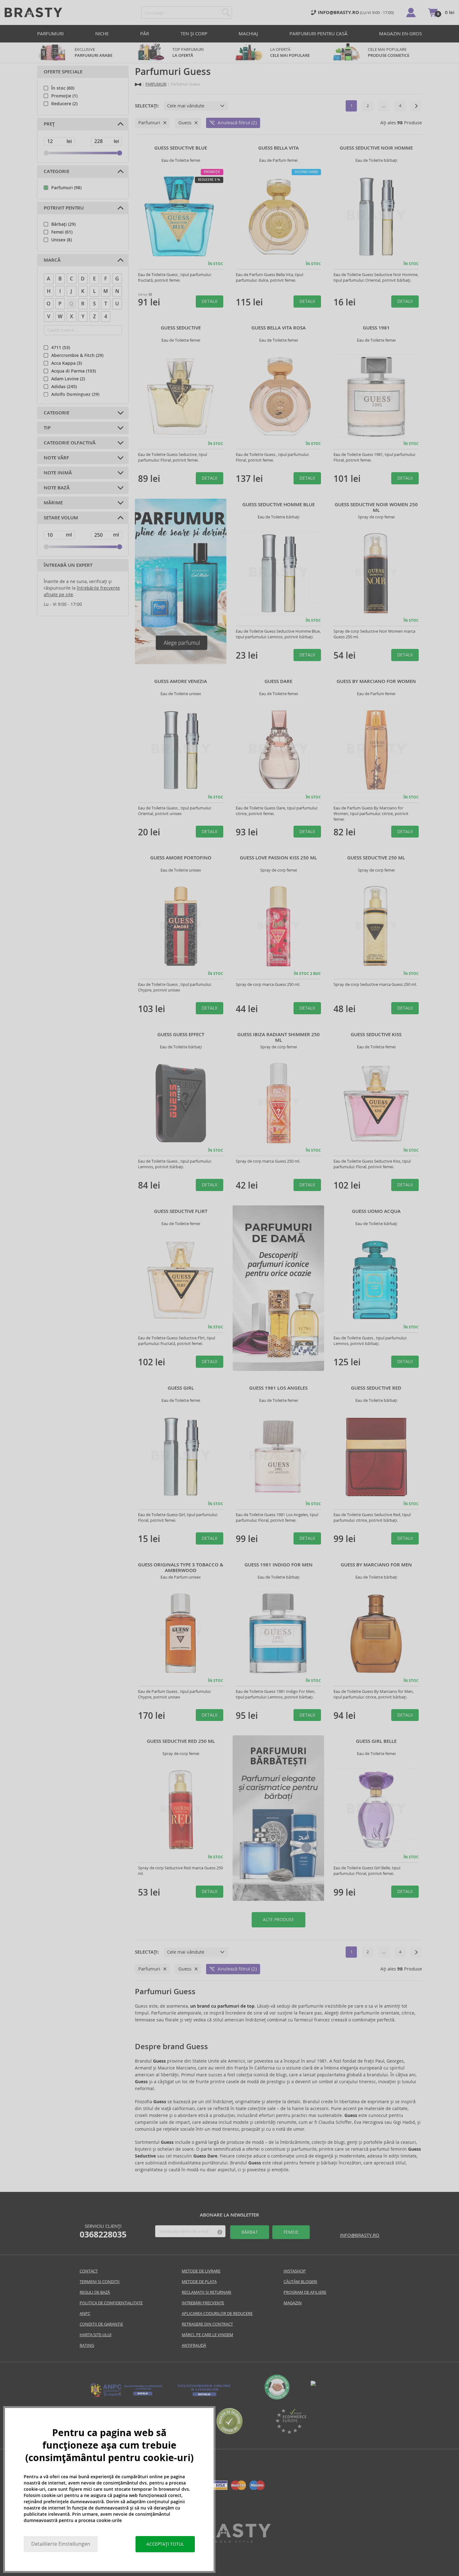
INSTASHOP (295, 2271)
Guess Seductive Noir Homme (376, 148)
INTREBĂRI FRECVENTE (203, 2303)
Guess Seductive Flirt (181, 1211)
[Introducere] (138, 84)
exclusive (94, 52)
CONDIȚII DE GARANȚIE (101, 2324)
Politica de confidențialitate (111, 2303)
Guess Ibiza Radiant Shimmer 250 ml (279, 1037)
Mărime (53, 503)
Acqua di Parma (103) (74, 371)
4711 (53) (61, 348)
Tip (47, 428)
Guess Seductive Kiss (376, 1035)
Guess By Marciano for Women (376, 681)
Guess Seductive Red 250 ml (181, 1741)
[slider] (46, 153)
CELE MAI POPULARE (389, 52)
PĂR (145, 34)
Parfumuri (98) (66, 188)
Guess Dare (278, 681)
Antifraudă (194, 2345)
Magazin (293, 2303)
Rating (87, 2345)
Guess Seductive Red (376, 1388)
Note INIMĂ (58, 473)
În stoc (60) (63, 88)
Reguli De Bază (95, 2292)
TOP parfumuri (188, 52)
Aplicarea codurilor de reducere (217, 2314)
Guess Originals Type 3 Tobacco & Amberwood (181, 1568)
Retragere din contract (207, 2324)
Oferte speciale (63, 72)
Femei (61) (62, 232)
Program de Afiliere (305, 2292)
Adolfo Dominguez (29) (75, 394)
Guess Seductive (181, 328)
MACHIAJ (248, 34)
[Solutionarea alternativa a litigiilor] (126, 2396)
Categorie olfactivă (70, 443)
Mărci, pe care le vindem (207, 2335)
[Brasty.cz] (230, 2541)
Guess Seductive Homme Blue (279, 505)
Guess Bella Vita (279, 148)
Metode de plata (199, 2282)
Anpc (85, 2314)
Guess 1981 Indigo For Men (279, 1565)
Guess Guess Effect (181, 1035)
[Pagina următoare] (416, 106)
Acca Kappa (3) (67, 363)
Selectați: (147, 106)
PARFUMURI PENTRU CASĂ (318, 34)
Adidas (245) (64, 387)
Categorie (57, 171)
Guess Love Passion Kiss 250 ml (278, 858)
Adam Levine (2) (68, 379)
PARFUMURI (50, 34)
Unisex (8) (62, 240)
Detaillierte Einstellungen (61, 2544)
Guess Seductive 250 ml (376, 858)
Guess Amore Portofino (181, 858)
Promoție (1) (64, 96)
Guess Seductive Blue (181, 148)
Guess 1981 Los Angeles (278, 1388)
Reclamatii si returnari (207, 2292)
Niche (102, 34)
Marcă (52, 260)
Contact (89, 2271)
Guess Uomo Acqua (376, 1211)
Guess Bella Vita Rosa (279, 328)
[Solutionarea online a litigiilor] (204, 2396)
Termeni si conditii (100, 2282)
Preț (49, 124)
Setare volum (61, 518)
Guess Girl (181, 1388)
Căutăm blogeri (300, 2282)
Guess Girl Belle (376, 1741)
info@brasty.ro (360, 2235)
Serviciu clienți (103, 2231)
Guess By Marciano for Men (376, 1565)
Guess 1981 (376, 328)
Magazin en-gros (400, 34)
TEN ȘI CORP (194, 34)
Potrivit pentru (64, 208)
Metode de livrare (201, 2271)
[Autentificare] (411, 12)
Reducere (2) (64, 104)
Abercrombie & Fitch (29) (77, 355)
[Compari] (230, 2433)
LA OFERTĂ (290, 52)
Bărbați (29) (63, 224)
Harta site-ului (96, 2335)
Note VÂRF (56, 458)
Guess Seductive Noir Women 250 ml (376, 507)
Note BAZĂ (57, 488)
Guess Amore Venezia (181, 681)
